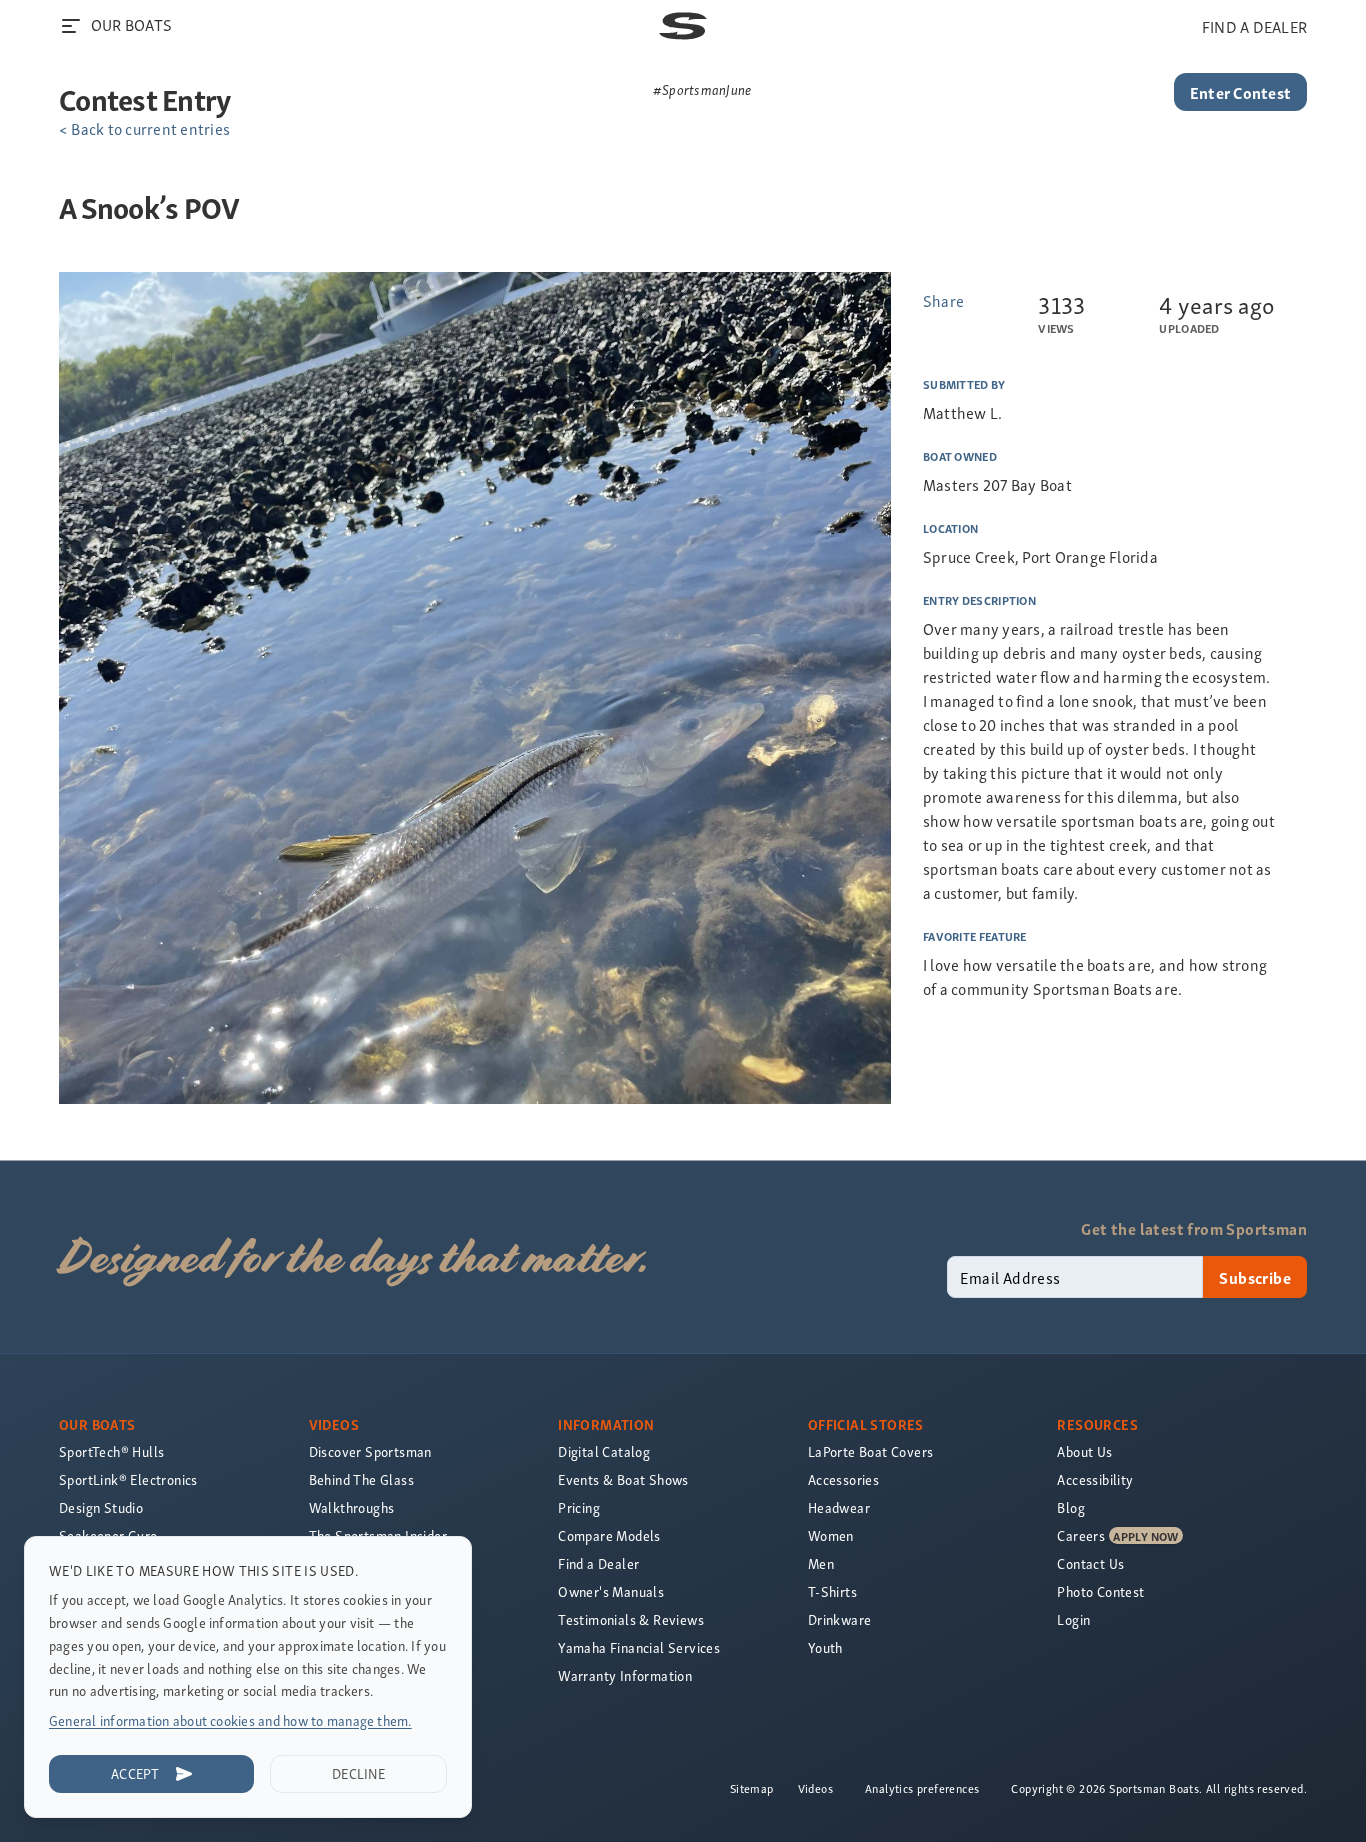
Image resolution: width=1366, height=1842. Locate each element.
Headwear (839, 1507)
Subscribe (1255, 1277)
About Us (1084, 1451)
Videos (815, 1788)
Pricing (579, 1507)
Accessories (843, 1479)
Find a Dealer (598, 1563)
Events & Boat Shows (623, 1479)
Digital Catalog (604, 1451)
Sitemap (752, 1788)
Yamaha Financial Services (639, 1647)
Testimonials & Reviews (631, 1619)
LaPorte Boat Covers (871, 1451)
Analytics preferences (922, 1788)
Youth (825, 1647)
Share (943, 300)
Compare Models (609, 1535)
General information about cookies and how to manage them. (230, 1720)
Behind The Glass (361, 1479)
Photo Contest (1100, 1591)
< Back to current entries (144, 128)
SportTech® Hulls (111, 1451)
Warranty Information (625, 1675)
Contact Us (1090, 1563)
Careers (1081, 1535)
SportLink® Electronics (128, 1479)
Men (821, 1563)
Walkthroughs (352, 1507)
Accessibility (1095, 1479)
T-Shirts (832, 1591)
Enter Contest (1240, 92)
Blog (1071, 1507)
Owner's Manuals (611, 1591)
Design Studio (101, 1507)
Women (831, 1535)
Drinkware (840, 1619)
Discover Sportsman (370, 1451)
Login (1073, 1619)
